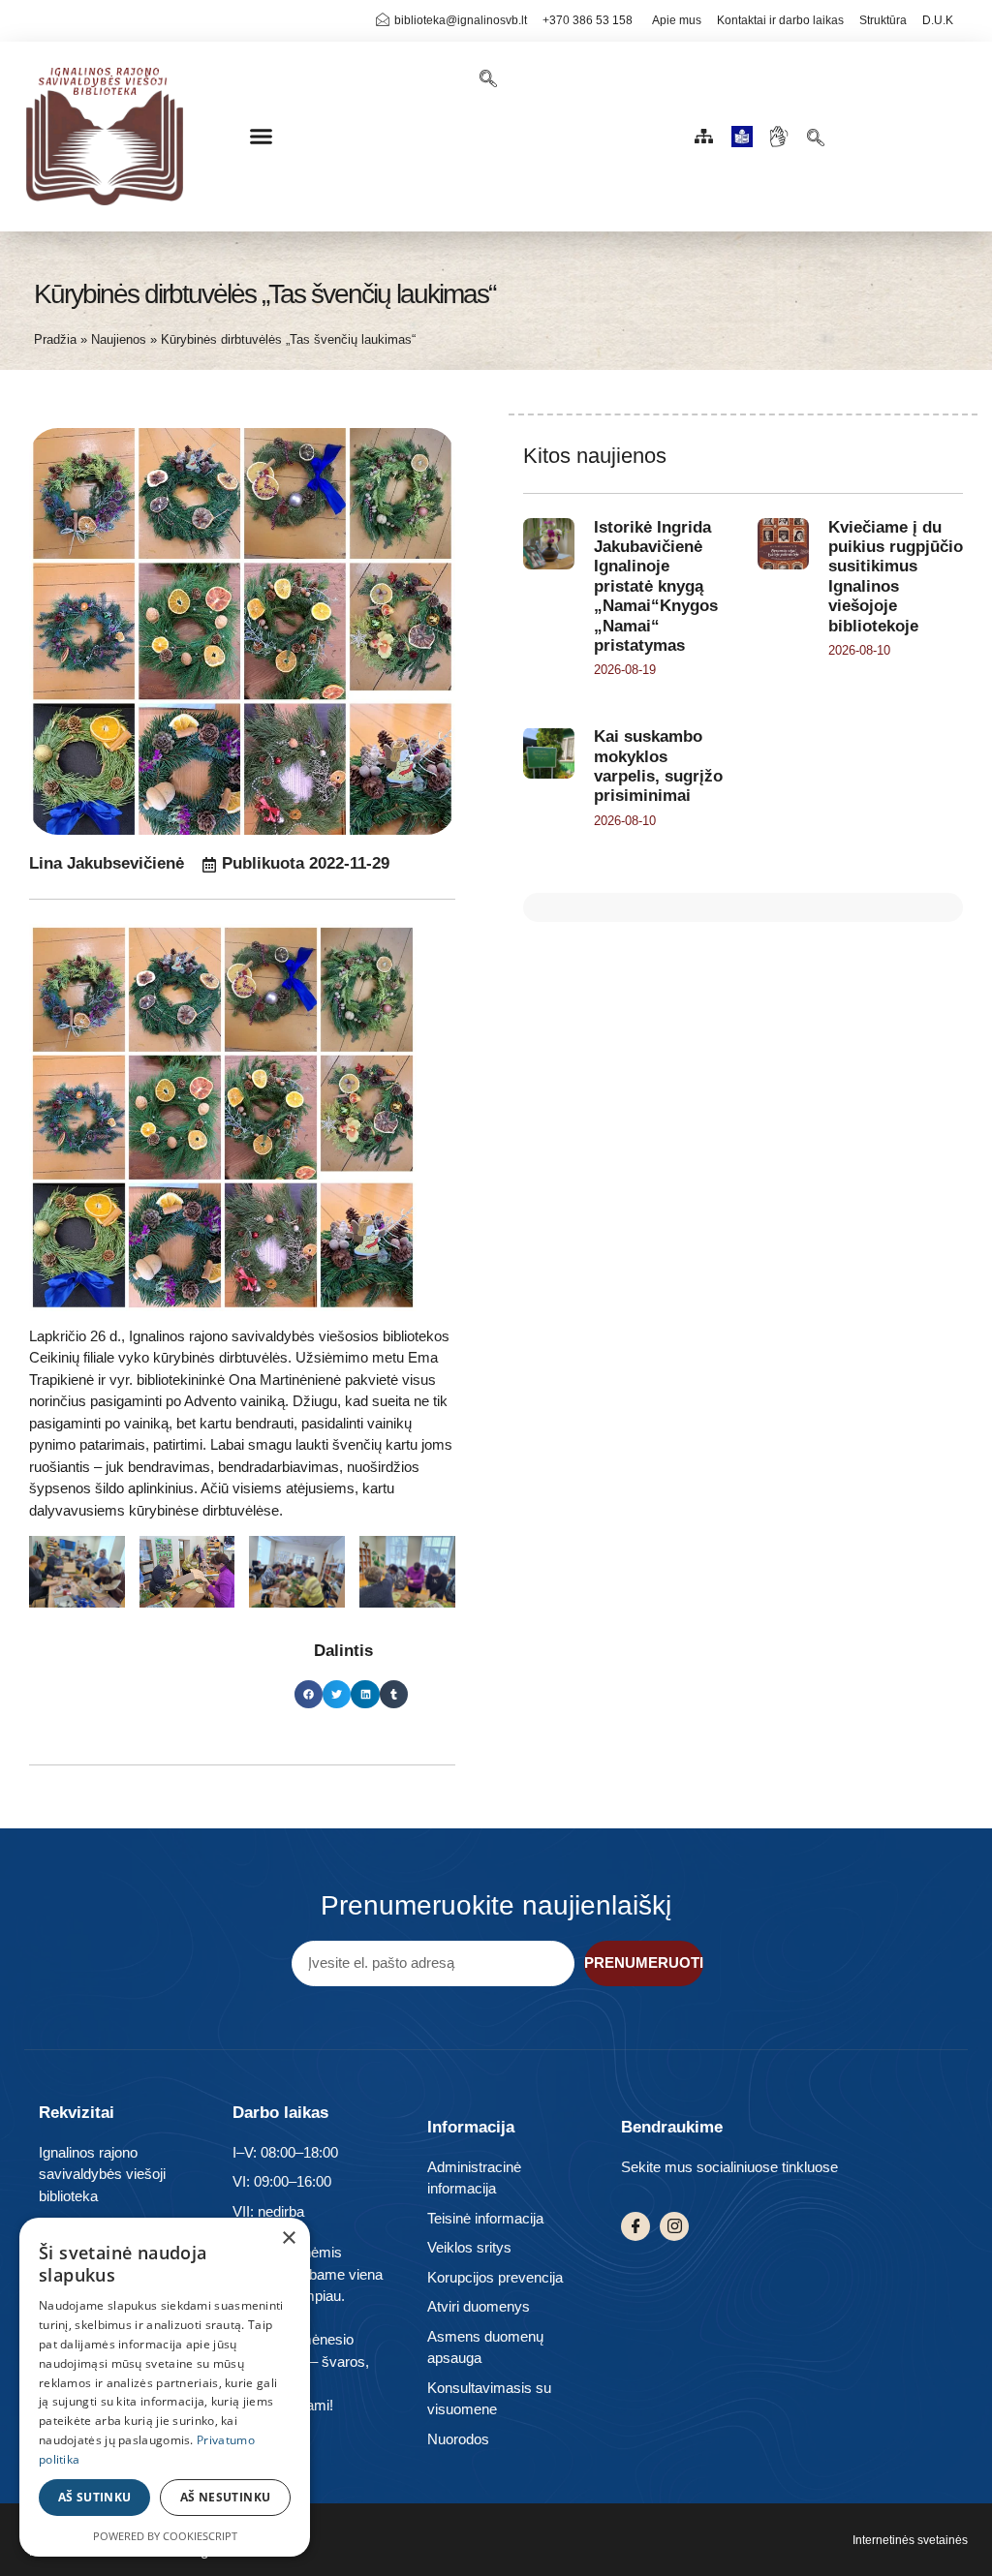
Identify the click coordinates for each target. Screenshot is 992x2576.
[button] (262, 137)
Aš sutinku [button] (95, 2497)
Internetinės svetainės (910, 2540)
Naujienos (119, 339)
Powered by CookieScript (165, 2536)
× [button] (288, 2239)
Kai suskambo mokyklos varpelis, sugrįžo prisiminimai (658, 766)
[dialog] (165, 2387)
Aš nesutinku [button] (226, 2497)
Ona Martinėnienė (285, 1380)
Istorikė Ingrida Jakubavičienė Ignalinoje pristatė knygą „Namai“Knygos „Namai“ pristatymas (656, 586)
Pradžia (55, 339)
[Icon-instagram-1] (674, 2226)
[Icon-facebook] (635, 2226)
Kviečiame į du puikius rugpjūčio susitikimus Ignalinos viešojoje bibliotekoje (896, 577)
